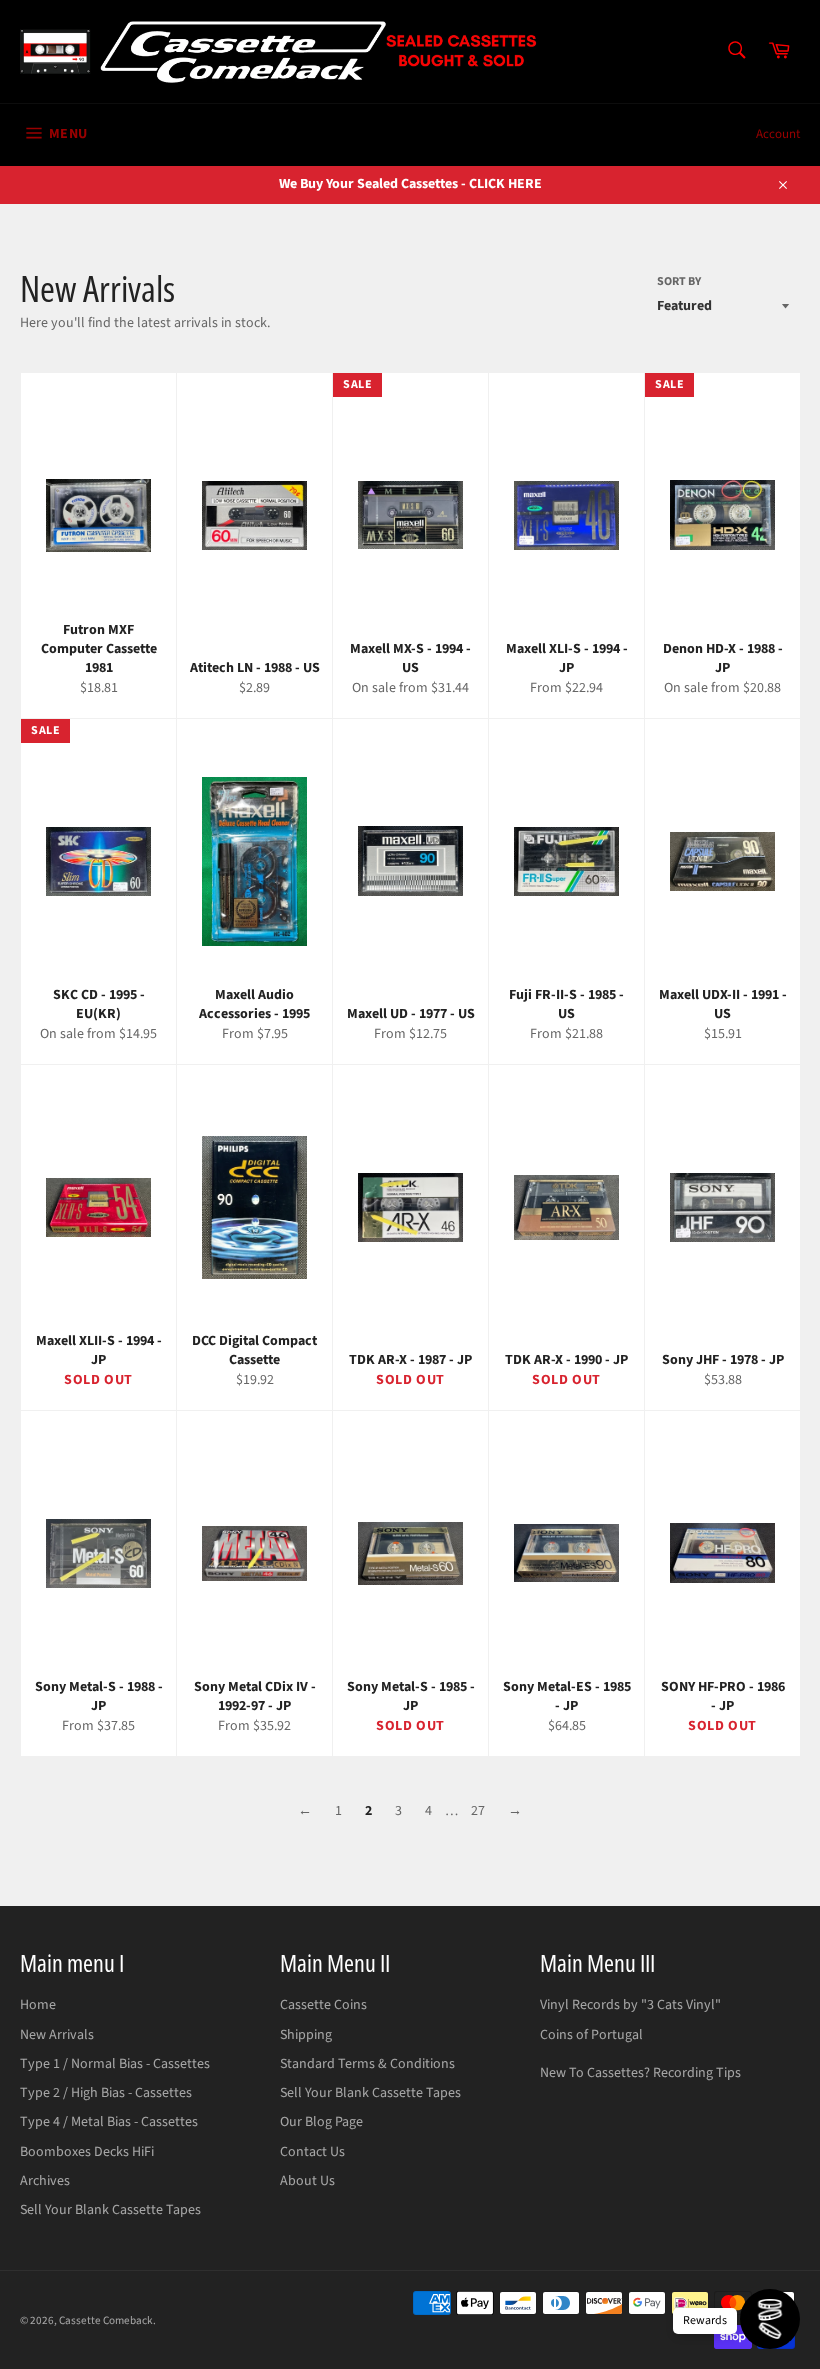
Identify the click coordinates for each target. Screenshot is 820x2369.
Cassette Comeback (106, 2320)
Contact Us (312, 2152)
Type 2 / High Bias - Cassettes (106, 2093)
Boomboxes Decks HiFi (87, 2152)
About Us (307, 2181)
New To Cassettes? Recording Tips (640, 2073)
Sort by (679, 282)
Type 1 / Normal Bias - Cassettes (115, 2064)
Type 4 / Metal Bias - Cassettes (109, 2122)
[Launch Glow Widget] (770, 2319)
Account (778, 134)
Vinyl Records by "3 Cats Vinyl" (630, 2005)
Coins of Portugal (591, 2035)
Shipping (306, 2035)
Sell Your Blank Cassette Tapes (110, 2210)
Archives (45, 2181)
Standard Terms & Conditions (367, 2064)
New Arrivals (57, 2035)
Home (38, 2005)
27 (478, 1811)
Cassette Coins (323, 2005)
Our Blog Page (321, 2122)
